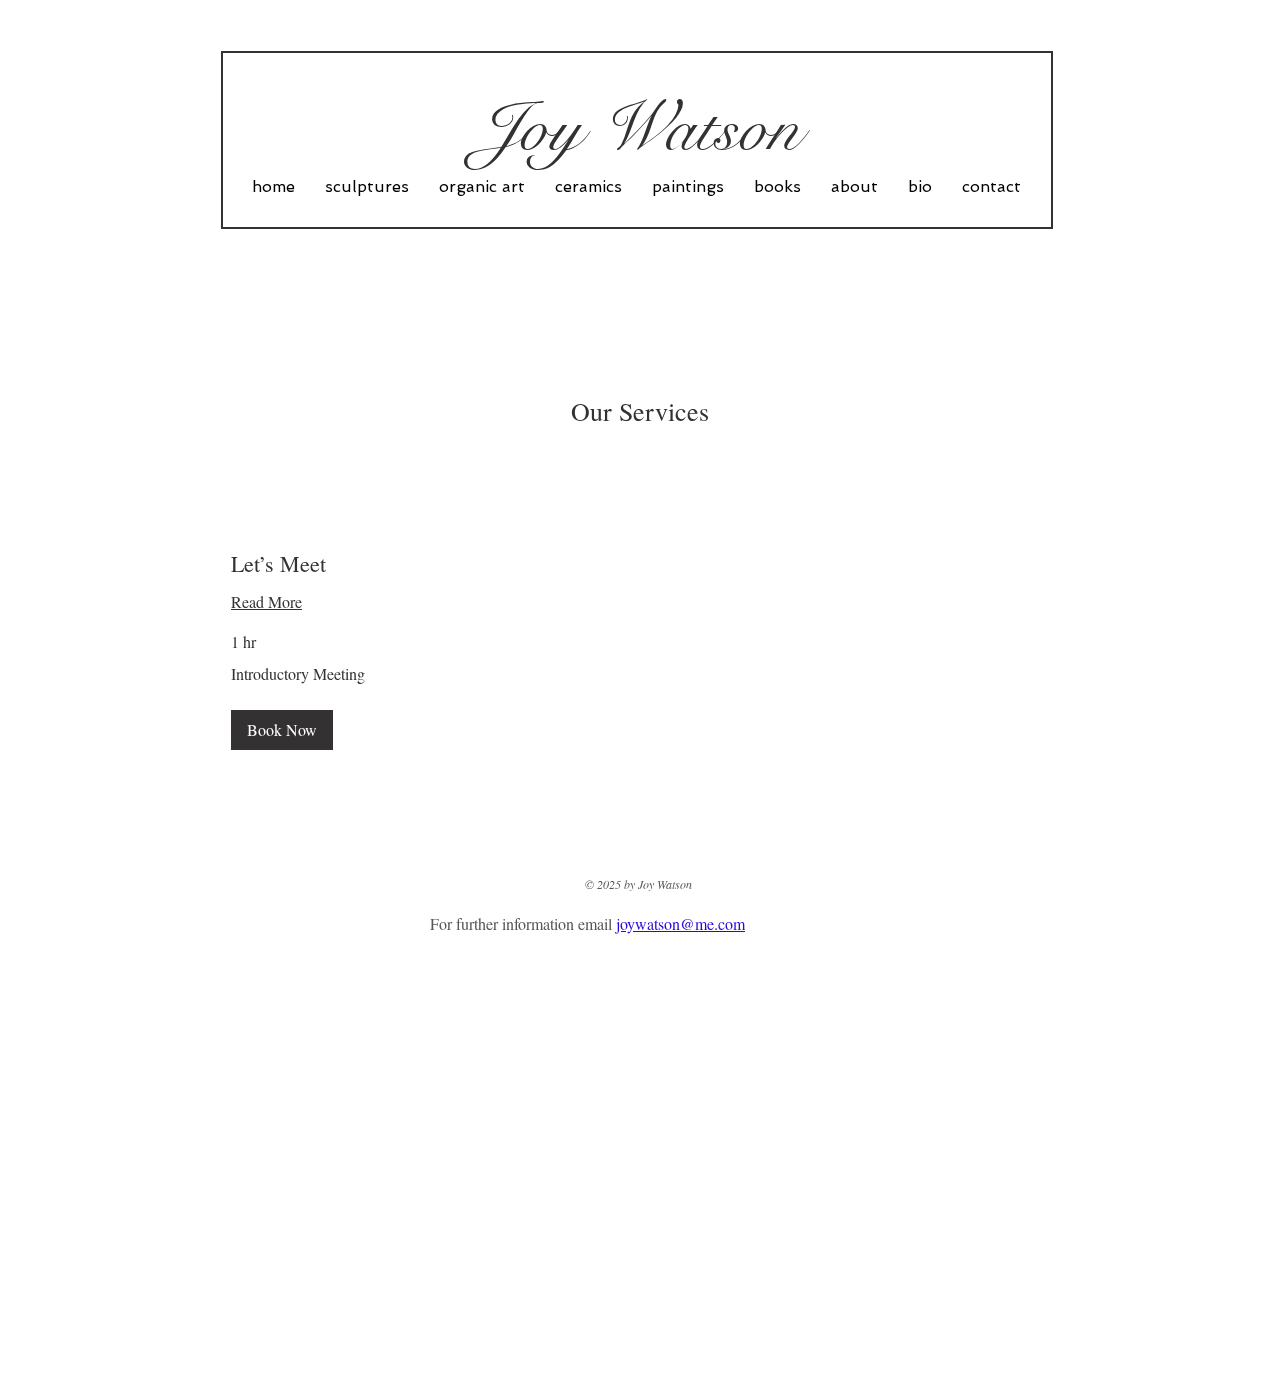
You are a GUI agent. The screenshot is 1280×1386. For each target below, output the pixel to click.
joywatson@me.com (680, 923)
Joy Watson (639, 128)
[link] (640, 563)
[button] (282, 730)
